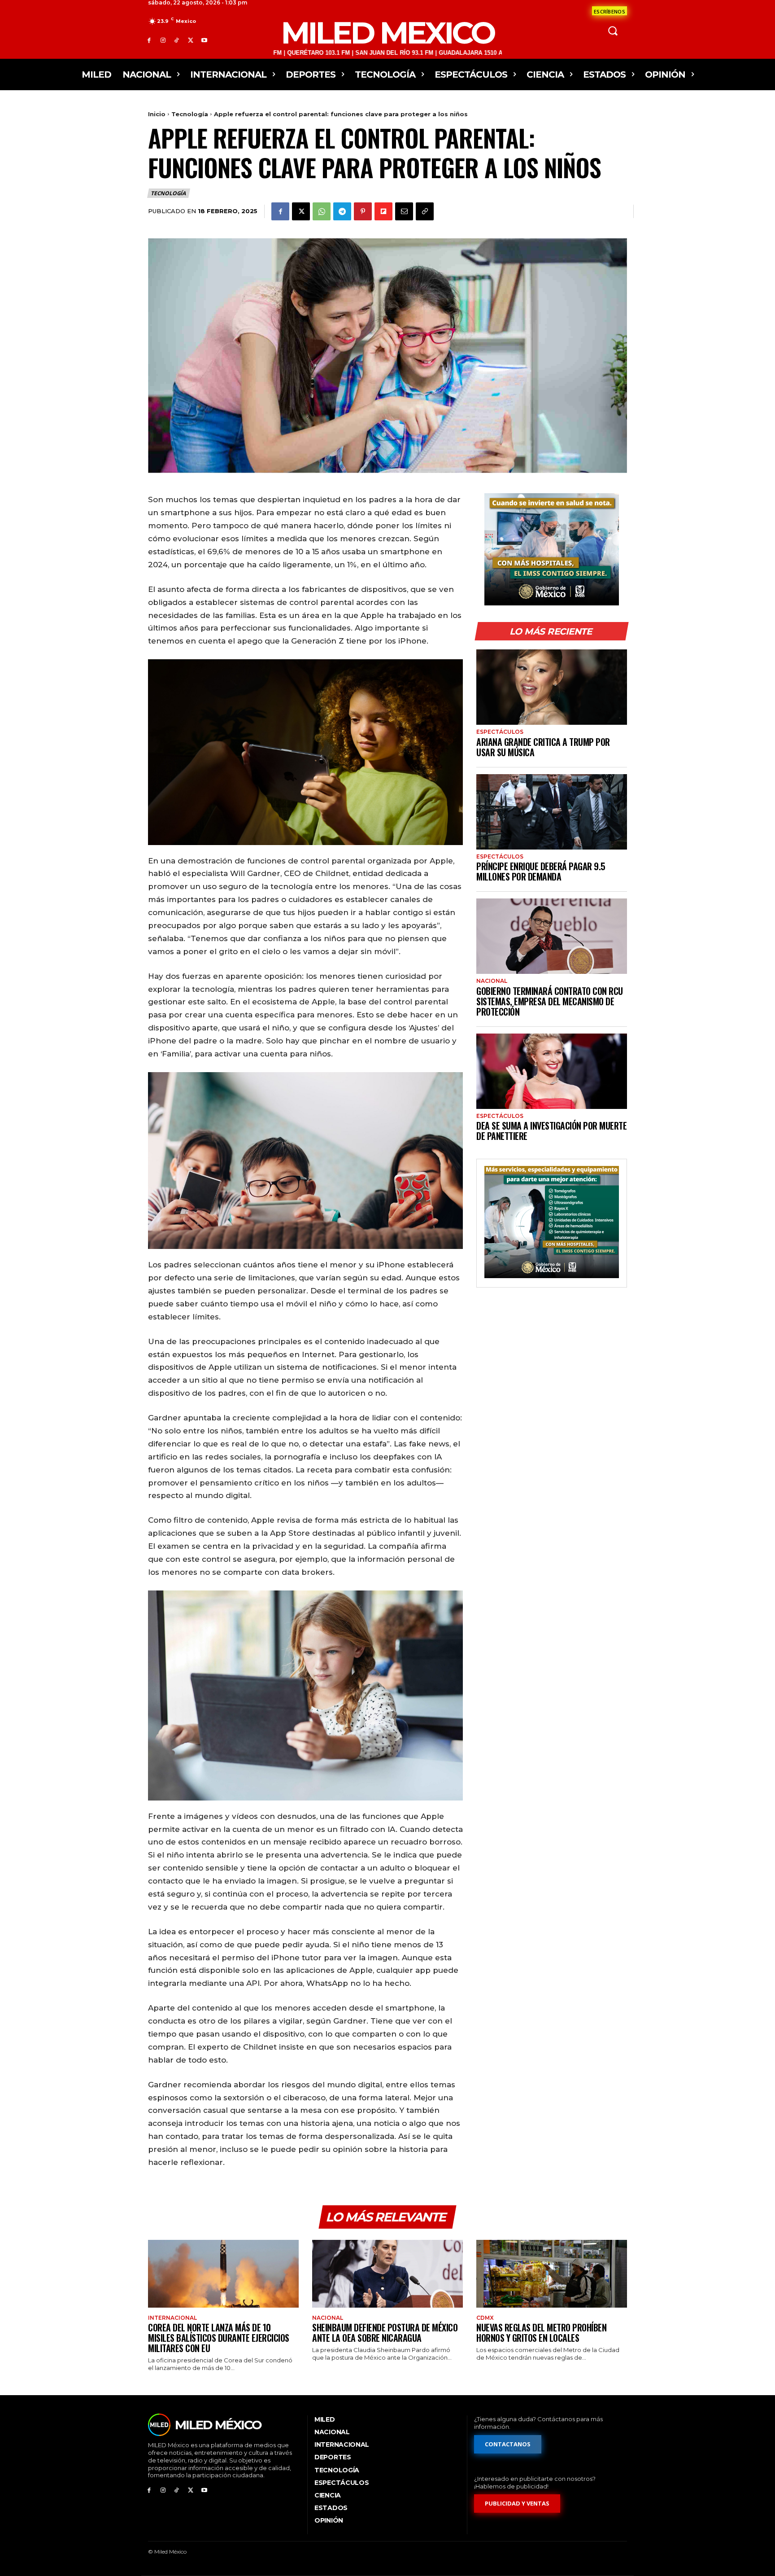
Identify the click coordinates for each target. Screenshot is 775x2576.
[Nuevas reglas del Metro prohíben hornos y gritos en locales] (552, 2274)
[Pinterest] (363, 211)
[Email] (404, 211)
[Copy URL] (425, 211)
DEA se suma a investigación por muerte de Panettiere (551, 1131)
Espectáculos (500, 732)
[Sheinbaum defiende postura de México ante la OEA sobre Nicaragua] (387, 2274)
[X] (190, 40)
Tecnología (190, 114)
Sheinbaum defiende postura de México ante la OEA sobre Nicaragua (385, 2333)
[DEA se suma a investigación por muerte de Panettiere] (552, 1071)
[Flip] (383, 211)
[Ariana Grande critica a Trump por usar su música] (552, 687)
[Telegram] (342, 211)
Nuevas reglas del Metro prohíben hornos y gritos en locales (541, 2333)
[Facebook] (149, 40)
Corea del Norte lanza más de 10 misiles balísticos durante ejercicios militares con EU (219, 2338)
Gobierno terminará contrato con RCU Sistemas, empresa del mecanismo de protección (550, 1001)
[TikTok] (177, 40)
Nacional (492, 981)
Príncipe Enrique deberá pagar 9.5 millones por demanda (541, 871)
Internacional (172, 2318)
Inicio (157, 114)
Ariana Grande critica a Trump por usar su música (543, 747)
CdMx (485, 2318)
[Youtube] (204, 40)
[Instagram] (163, 40)
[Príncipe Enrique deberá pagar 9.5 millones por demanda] (552, 812)
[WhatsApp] (322, 211)
